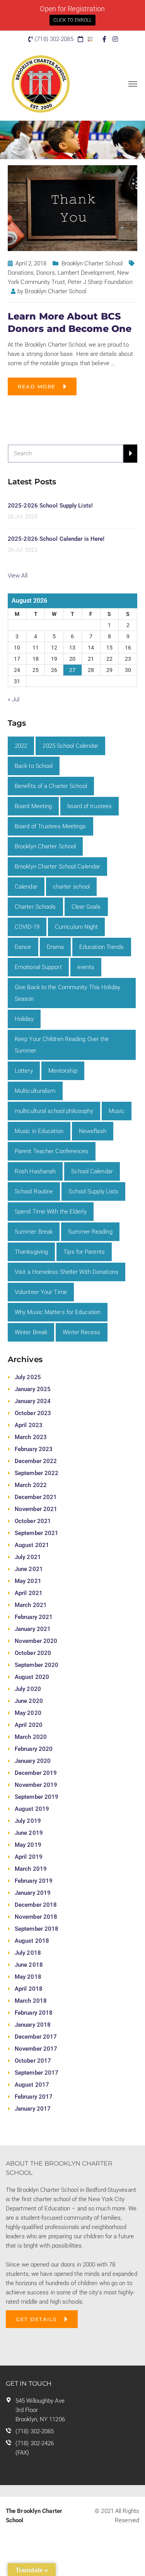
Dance (23, 947)
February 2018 (34, 2013)
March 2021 (31, 1605)
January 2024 (33, 1401)
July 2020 (28, 1689)
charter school (71, 887)
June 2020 (29, 1701)
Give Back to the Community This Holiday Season (67, 993)
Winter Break (31, 1332)
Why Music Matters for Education (58, 1312)
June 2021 (29, 1569)
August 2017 (32, 2085)
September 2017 (37, 2073)
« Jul (14, 699)
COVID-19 (27, 927)
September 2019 (37, 1797)
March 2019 (31, 1869)
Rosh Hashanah (35, 1171)
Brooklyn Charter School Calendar (57, 867)
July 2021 (28, 1557)
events (86, 967)
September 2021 (37, 1533)
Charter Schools (35, 907)
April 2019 (29, 1857)
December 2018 (36, 1905)
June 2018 (29, 1965)
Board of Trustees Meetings (50, 826)
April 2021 (29, 1593)
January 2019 (33, 1893)
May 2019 (28, 1845)
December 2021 (36, 1497)
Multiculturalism (35, 1091)
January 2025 (33, 1389)
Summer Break (34, 1232)
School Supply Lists (93, 1191)
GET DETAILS (36, 2319)
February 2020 (34, 1749)
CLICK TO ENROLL (73, 20)
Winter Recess (81, 1332)
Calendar (26, 887)
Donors (46, 273)
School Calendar (92, 1171)
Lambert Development (86, 273)
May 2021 (28, 1581)
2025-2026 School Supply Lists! (50, 506)
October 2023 (33, 1413)
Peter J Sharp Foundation (100, 282)
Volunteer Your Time (41, 1292)
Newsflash (93, 1131)
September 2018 (37, 1929)
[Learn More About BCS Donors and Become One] (72, 208)
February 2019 (34, 1881)
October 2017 (33, 2061)
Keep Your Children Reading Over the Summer (62, 1045)
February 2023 (34, 1449)
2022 (21, 746)
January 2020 (33, 1761)
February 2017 (34, 2097)
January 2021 (33, 1629)
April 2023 (29, 1425)
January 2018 (33, 2025)
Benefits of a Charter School (51, 786)
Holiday (24, 1019)
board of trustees (90, 806)
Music (117, 1111)
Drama (55, 947)
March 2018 (31, 2001)
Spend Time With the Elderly (51, 1212)
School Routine (34, 1191)
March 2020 (31, 1737)
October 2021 (33, 1521)
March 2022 (31, 1485)
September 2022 (37, 1473)
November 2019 (36, 1785)
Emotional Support (38, 967)
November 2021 (36, 1509)
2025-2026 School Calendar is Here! (56, 539)
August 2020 (32, 1677)
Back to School (34, 766)
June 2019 (29, 1833)
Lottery (24, 1071)
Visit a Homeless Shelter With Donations (67, 1272)
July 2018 (28, 1953)
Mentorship (63, 1071)
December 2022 (36, 1461)
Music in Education (39, 1131)
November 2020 (36, 1641)
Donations (21, 273)
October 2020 (33, 1653)
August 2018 (32, 1941)
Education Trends (102, 947)
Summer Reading (90, 1232)
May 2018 (28, 1977)
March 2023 (31, 1437)
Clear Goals (86, 907)
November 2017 (36, 2049)
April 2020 (29, 1725)
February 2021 (34, 1617)
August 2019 (32, 1809)
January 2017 (33, 2109)
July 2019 (28, 1821)
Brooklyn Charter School (92, 263)
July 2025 (28, 1377)
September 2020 (37, 1665)
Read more (37, 386)
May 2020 (28, 1713)
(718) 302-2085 (35, 2431)
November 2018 (36, 1917)
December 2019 (36, 1773)
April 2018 (29, 1989)
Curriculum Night (77, 927)
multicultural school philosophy (54, 1111)
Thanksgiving (31, 1252)
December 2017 (36, 2037)
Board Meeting (33, 806)
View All (18, 576)
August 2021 (32, 1545)
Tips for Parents (84, 1252)
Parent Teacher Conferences (52, 1151)
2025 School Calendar (70, 746)
